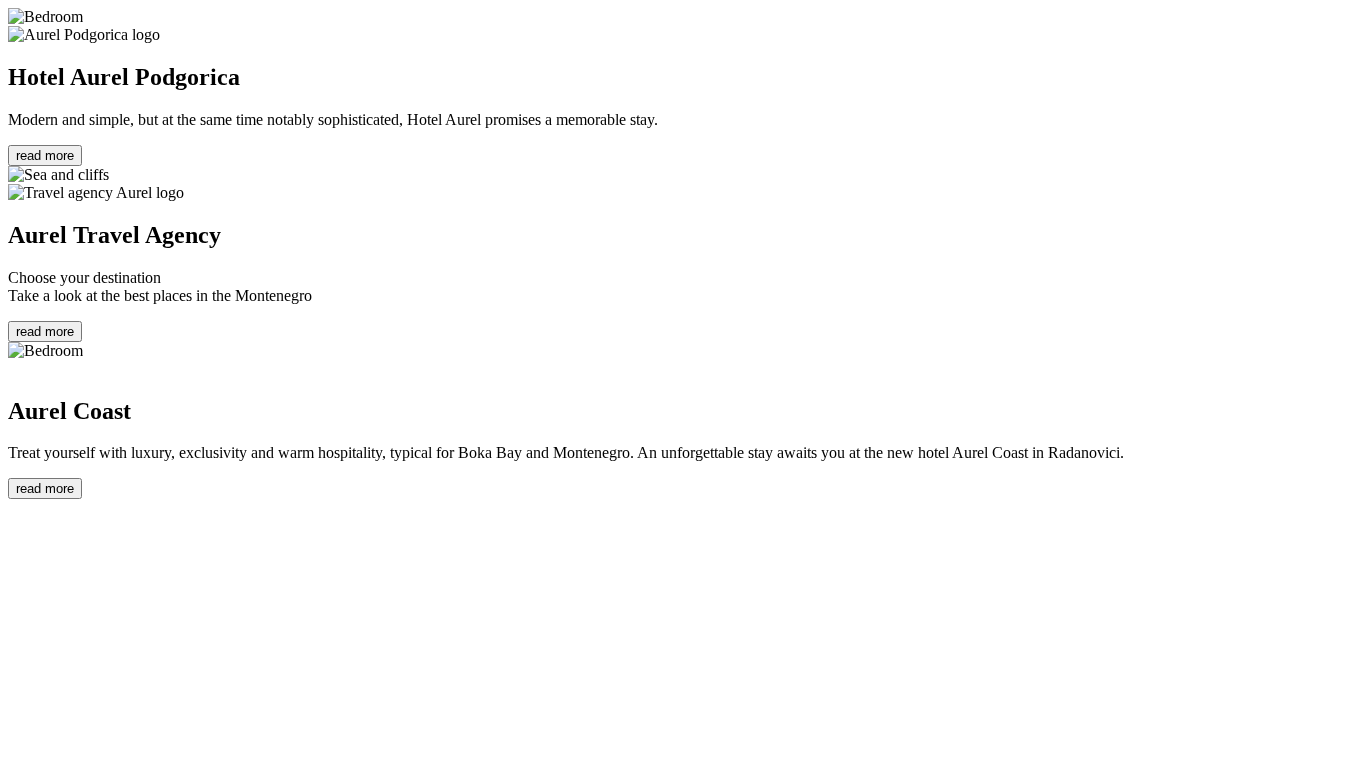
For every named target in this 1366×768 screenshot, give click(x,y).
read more (45, 155)
